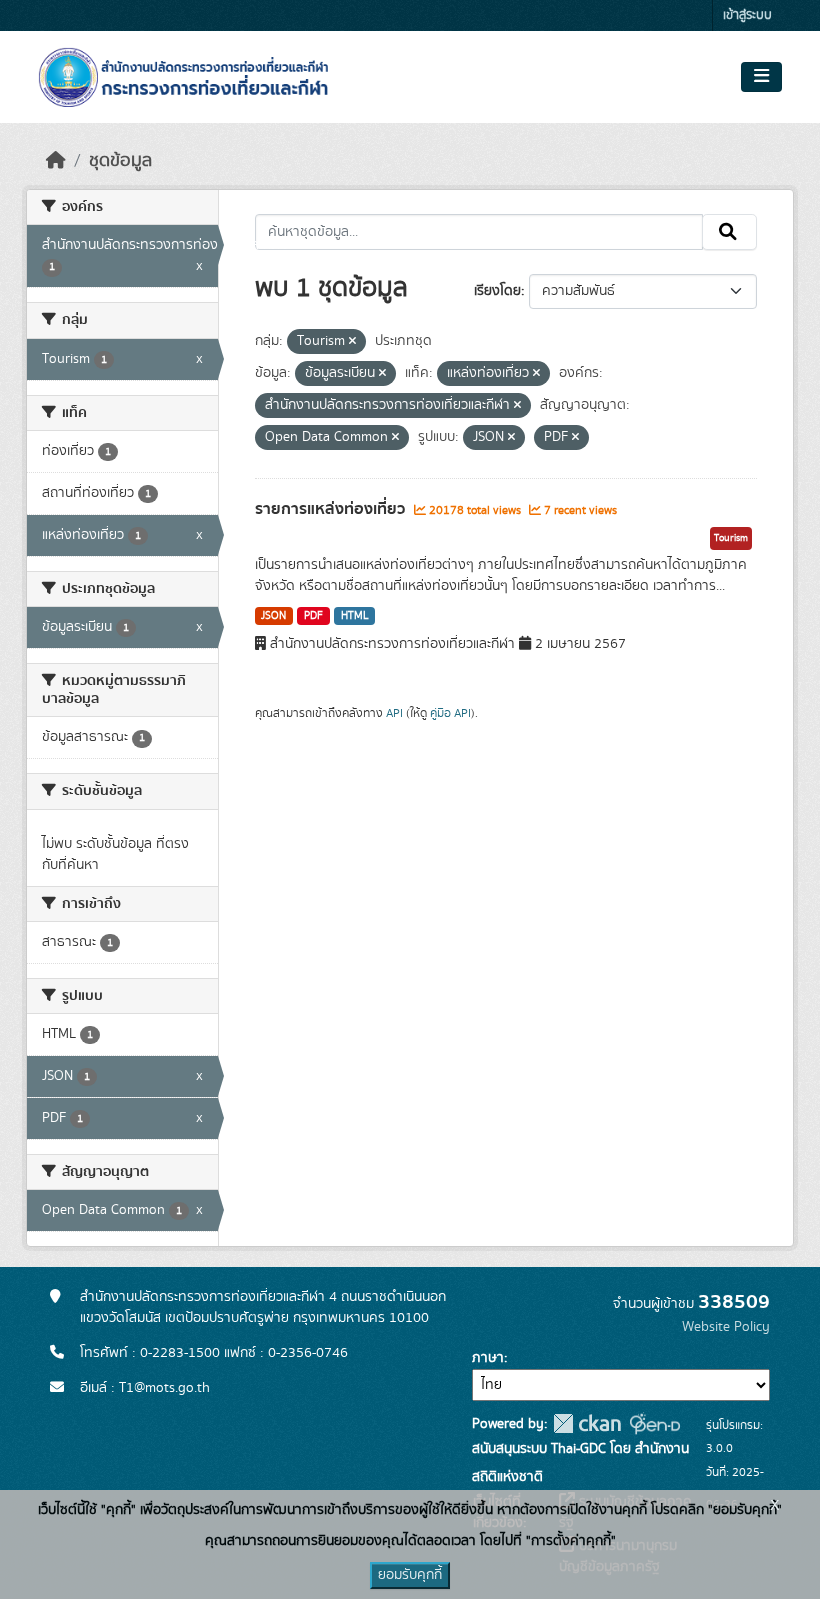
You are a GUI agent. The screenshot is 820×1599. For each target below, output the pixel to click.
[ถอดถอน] (352, 342)
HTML (355, 616)
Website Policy (726, 1327)
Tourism (731, 538)
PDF (313, 616)
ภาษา (488, 1358)
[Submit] (729, 232)
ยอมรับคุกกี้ (410, 1575)
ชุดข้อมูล (120, 161)
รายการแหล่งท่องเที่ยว (332, 509)
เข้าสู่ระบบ (747, 15)
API (394, 713)
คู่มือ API (450, 713)
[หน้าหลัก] (56, 161)
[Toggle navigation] (761, 77)
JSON (273, 616)
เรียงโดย (497, 291)
